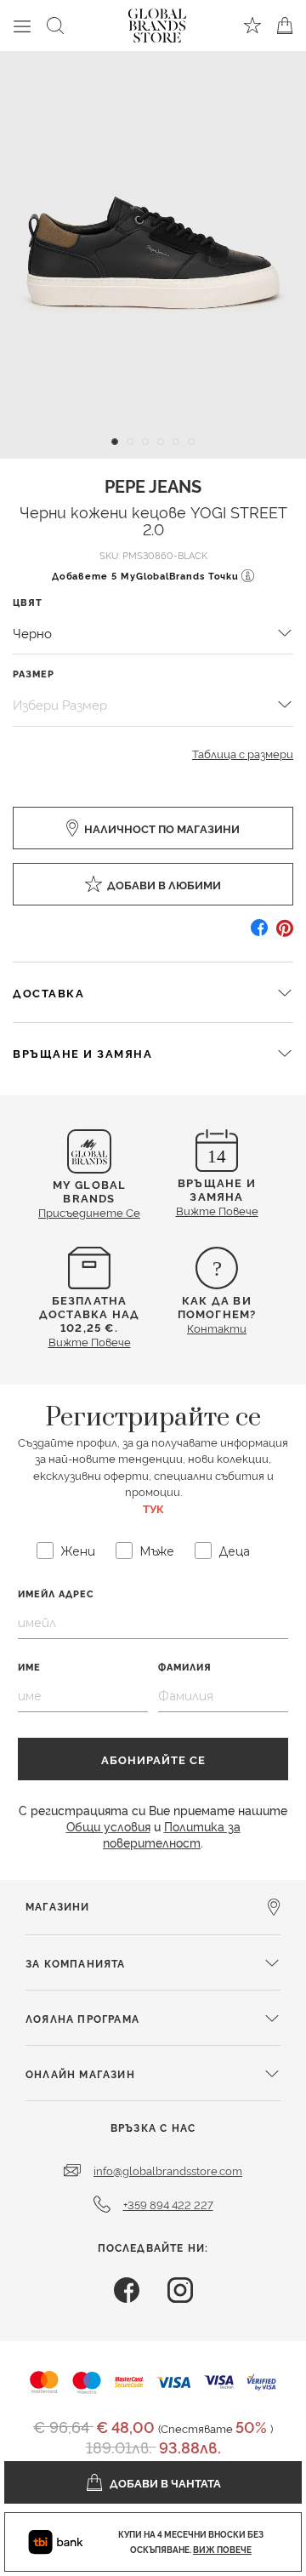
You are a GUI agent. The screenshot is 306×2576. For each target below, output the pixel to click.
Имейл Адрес (56, 1594)
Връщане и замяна (82, 1053)
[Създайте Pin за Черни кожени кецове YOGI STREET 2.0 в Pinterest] (285, 934)
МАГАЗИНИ (58, 1906)
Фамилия (185, 1667)
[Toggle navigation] (22, 26)
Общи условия (108, 1826)
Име (29, 1667)
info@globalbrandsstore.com (168, 2170)
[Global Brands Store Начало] (157, 22)
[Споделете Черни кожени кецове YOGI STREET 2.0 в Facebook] (259, 934)
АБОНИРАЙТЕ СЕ (153, 1759)
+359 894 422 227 (168, 2204)
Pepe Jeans (153, 485)
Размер (34, 674)
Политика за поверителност (172, 1834)
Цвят (28, 602)
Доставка (48, 992)
